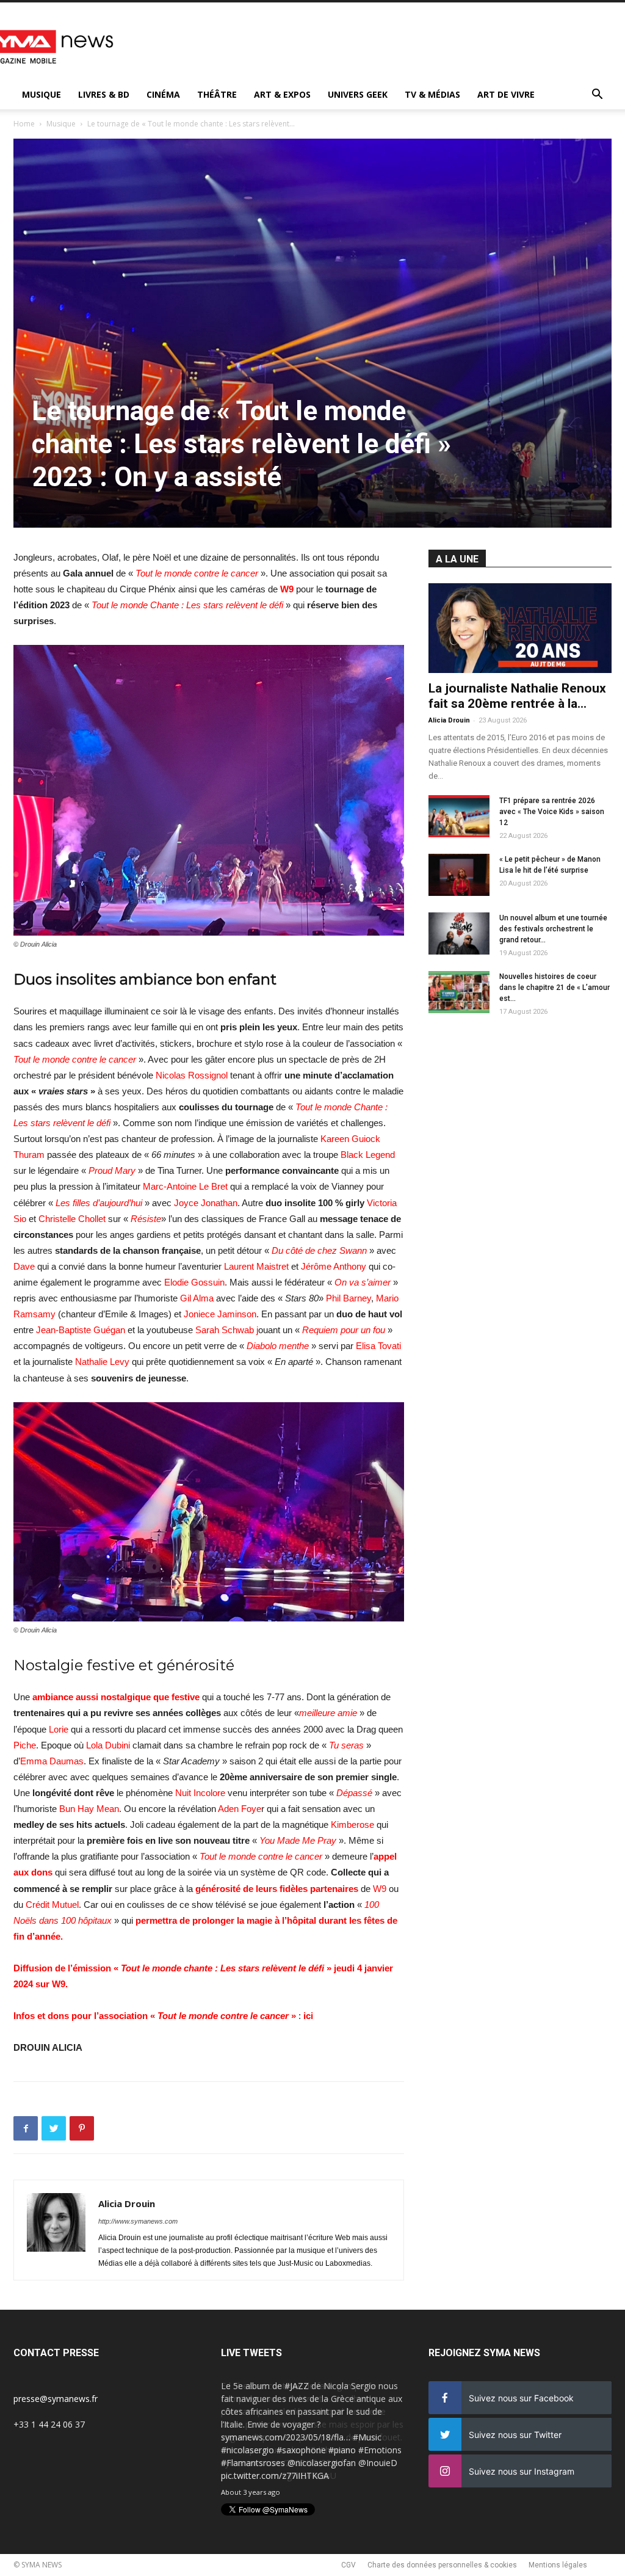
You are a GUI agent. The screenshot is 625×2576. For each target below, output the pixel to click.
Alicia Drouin (127, 2203)
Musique (42, 94)
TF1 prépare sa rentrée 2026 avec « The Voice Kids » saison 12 (552, 812)
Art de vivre (506, 94)
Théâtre (217, 94)
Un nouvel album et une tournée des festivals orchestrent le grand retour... (553, 929)
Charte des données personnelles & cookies (442, 2565)
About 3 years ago (251, 2492)
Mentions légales (558, 2565)
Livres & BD (104, 94)
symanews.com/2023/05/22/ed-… (287, 2463)
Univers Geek (358, 94)
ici (307, 2016)
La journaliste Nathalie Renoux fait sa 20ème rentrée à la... (517, 696)
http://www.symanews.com (138, 2221)
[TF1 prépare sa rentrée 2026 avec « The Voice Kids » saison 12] (459, 816)
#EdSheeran (329, 2450)
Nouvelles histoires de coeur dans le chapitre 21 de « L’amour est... (555, 988)
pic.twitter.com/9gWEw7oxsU (279, 2476)
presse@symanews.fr (56, 2399)
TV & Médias (432, 94)
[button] (597, 96)
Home (24, 124)
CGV (349, 2565)
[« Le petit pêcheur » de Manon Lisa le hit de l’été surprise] (459, 875)
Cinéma (163, 94)
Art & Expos (282, 94)
